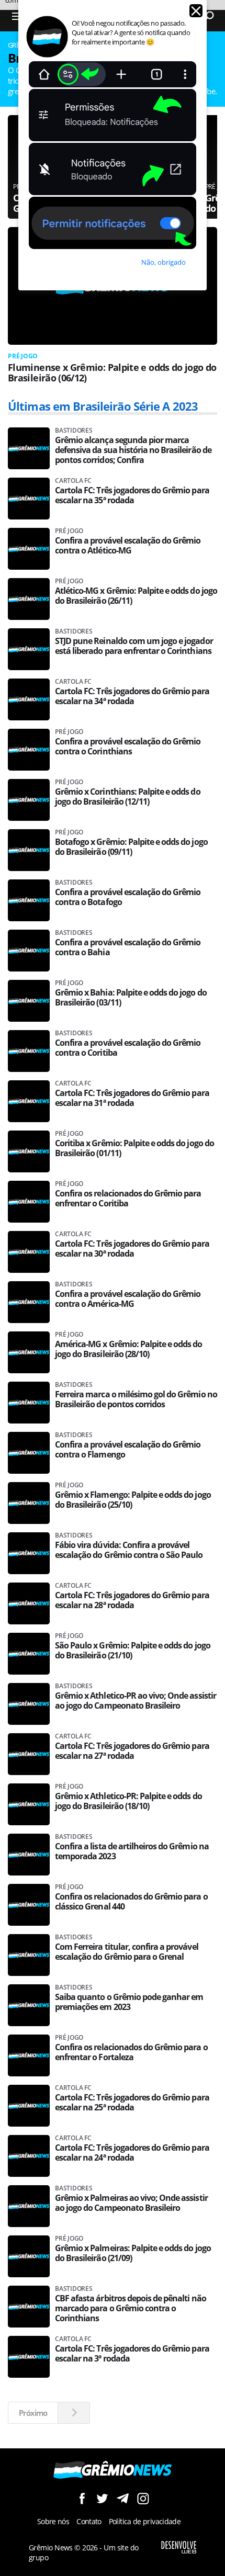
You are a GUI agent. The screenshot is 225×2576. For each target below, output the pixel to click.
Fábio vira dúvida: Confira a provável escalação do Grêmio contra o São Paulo (129, 1550)
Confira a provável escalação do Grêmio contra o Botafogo (128, 897)
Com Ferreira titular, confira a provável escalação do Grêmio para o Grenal (127, 1952)
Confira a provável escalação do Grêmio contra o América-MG (128, 1299)
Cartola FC (73, 481)
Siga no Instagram (143, 2498)
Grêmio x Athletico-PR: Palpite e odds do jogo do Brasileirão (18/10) (128, 1801)
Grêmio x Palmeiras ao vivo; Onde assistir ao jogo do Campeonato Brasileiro (131, 2203)
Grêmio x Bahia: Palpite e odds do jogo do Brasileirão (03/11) (131, 998)
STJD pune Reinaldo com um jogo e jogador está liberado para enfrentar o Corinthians (134, 646)
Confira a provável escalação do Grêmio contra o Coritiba (128, 1048)
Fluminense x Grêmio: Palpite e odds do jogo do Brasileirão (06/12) (112, 372)
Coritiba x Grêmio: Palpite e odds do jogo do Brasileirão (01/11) (134, 1148)
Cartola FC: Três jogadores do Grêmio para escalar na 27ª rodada (132, 1751)
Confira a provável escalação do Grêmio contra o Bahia (128, 947)
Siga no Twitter (102, 2498)
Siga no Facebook (82, 2498)
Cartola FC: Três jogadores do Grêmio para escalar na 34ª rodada (132, 696)
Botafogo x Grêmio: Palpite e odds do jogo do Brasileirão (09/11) (131, 847)
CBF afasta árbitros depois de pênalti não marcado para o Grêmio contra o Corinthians (131, 2308)
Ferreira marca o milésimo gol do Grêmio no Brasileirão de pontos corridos (136, 1399)
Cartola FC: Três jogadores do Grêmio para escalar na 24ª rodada (132, 2153)
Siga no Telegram (123, 2498)
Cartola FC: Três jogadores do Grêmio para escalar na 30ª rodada (132, 1249)
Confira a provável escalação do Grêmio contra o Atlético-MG (128, 546)
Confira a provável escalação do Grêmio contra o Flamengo (128, 1450)
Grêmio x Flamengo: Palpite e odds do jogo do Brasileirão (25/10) (133, 1500)
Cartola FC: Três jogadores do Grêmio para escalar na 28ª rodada (132, 1600)
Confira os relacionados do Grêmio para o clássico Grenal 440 (131, 1902)
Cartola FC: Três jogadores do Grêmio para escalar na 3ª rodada (132, 2354)
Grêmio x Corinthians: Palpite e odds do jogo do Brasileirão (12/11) (128, 797)
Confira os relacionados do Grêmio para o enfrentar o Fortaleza (131, 2052)
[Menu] (17, 16)
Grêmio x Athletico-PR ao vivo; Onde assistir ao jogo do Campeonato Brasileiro (136, 1701)
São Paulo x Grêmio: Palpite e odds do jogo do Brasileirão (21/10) (133, 1651)
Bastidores (74, 431)
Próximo (33, 2413)
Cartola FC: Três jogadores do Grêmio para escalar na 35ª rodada (132, 495)
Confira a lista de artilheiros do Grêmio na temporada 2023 (132, 1851)
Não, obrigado (164, 262)
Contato (89, 2521)
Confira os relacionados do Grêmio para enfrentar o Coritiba (128, 1199)
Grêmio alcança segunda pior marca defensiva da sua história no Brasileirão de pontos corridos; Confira (133, 450)
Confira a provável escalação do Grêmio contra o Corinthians (128, 747)
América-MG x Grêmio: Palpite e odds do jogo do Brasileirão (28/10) (129, 1349)
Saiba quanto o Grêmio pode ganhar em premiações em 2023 (129, 2002)
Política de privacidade (145, 2521)
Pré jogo (23, 356)
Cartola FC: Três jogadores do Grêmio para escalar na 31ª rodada (132, 1098)
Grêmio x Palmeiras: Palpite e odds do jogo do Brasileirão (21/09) (133, 2253)
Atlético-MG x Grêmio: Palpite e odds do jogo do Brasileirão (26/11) (136, 596)
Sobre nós (53, 2521)
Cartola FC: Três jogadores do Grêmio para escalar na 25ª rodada (132, 2103)
